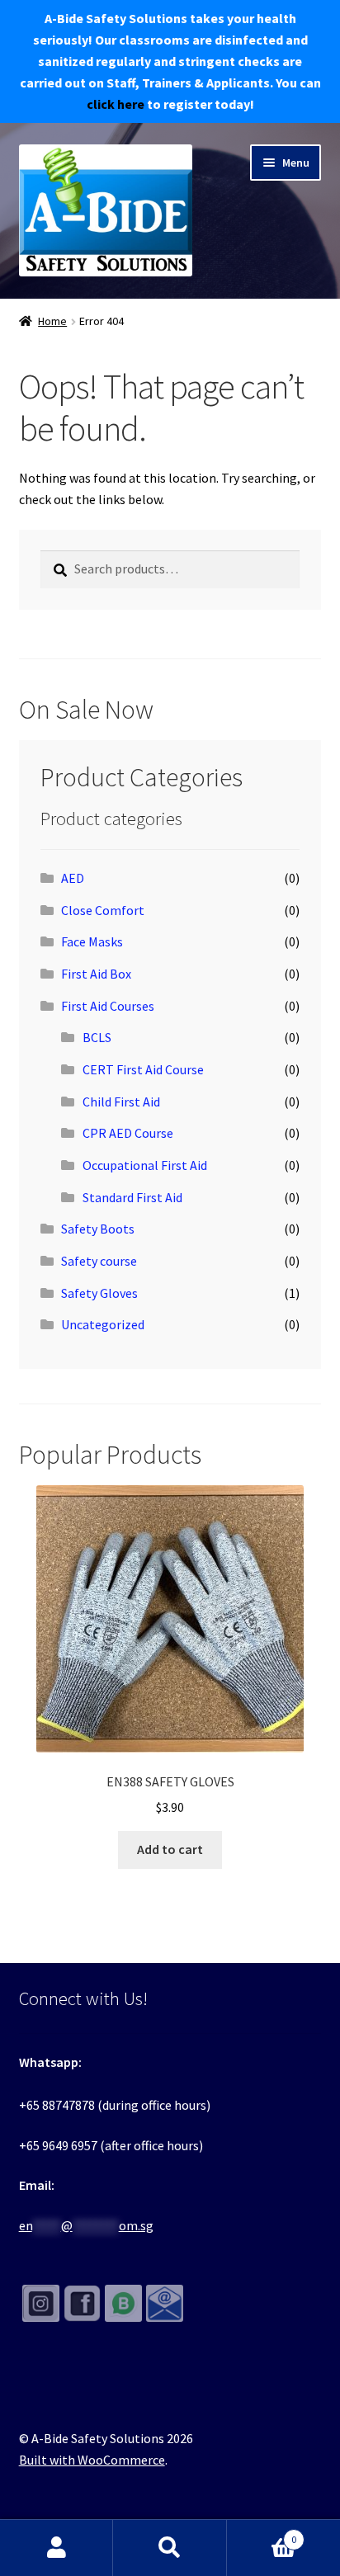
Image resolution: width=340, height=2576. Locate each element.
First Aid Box (96, 974)
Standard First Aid (132, 1197)
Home (52, 321)
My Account (57, 2548)
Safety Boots (98, 1229)
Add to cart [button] (170, 1849)
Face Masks (92, 941)
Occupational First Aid (145, 1165)
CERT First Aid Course (143, 1069)
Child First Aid (121, 1102)
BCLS (97, 1037)
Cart (262, 2534)
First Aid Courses (108, 1006)
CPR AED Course (128, 1133)
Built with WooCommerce (92, 2460)
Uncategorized (103, 1324)
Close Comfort (103, 910)
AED (73, 878)
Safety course (99, 1261)
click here (116, 104)
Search (170, 2548)
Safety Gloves (99, 1293)
